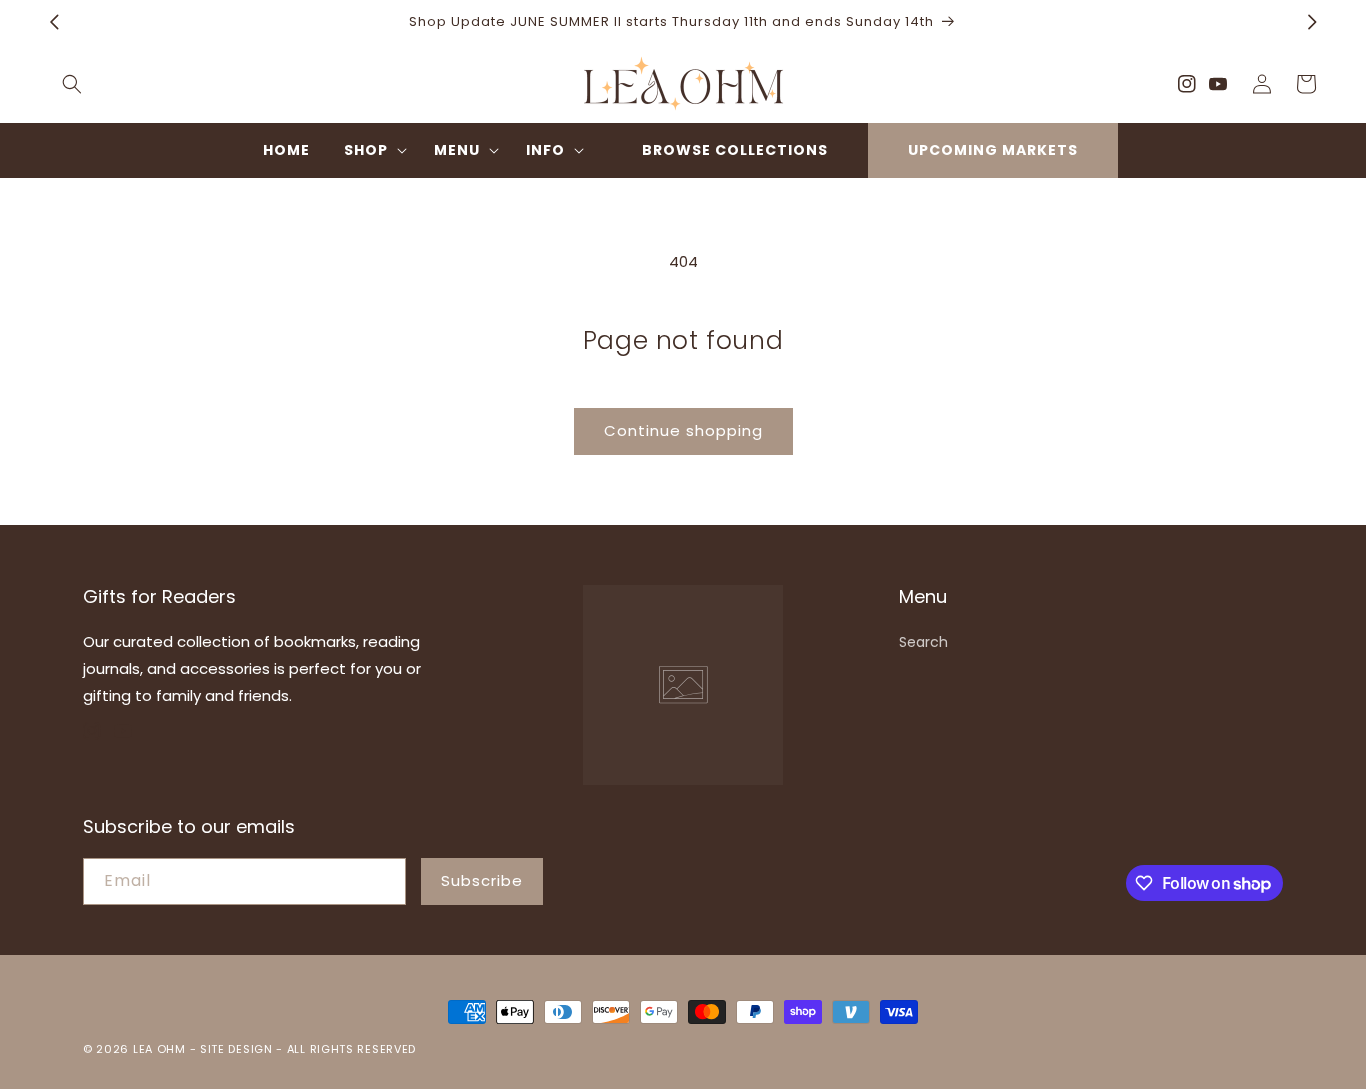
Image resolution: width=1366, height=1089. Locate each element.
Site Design (236, 1049)
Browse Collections (735, 150)
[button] (72, 84)
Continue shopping (683, 430)
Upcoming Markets (993, 150)
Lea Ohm (159, 1049)
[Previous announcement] (54, 22)
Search (923, 642)
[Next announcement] (1312, 22)
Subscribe (482, 880)
